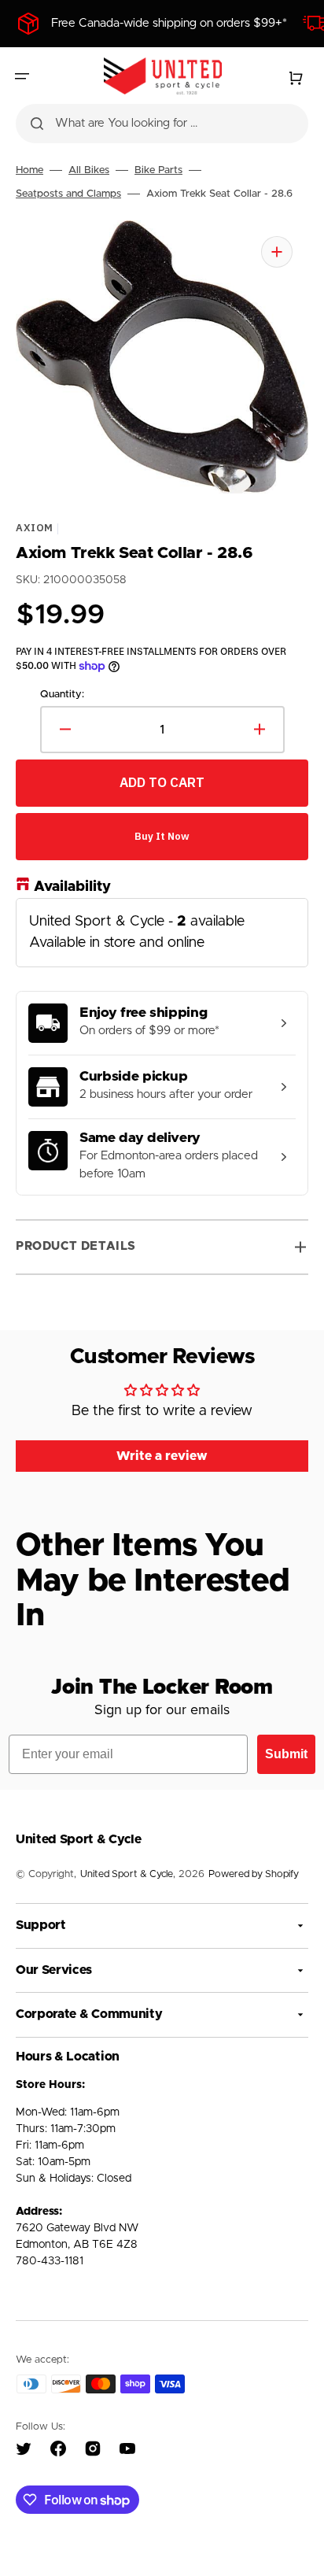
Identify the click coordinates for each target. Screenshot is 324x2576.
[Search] (37, 124)
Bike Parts (158, 170)
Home (29, 170)
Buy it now (162, 836)
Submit (286, 1754)
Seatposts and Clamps (68, 194)
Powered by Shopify (254, 1874)
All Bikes (89, 170)
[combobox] (162, 124)
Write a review (162, 1456)
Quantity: (62, 695)
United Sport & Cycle (127, 1874)
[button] (22, 76)
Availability (72, 886)
